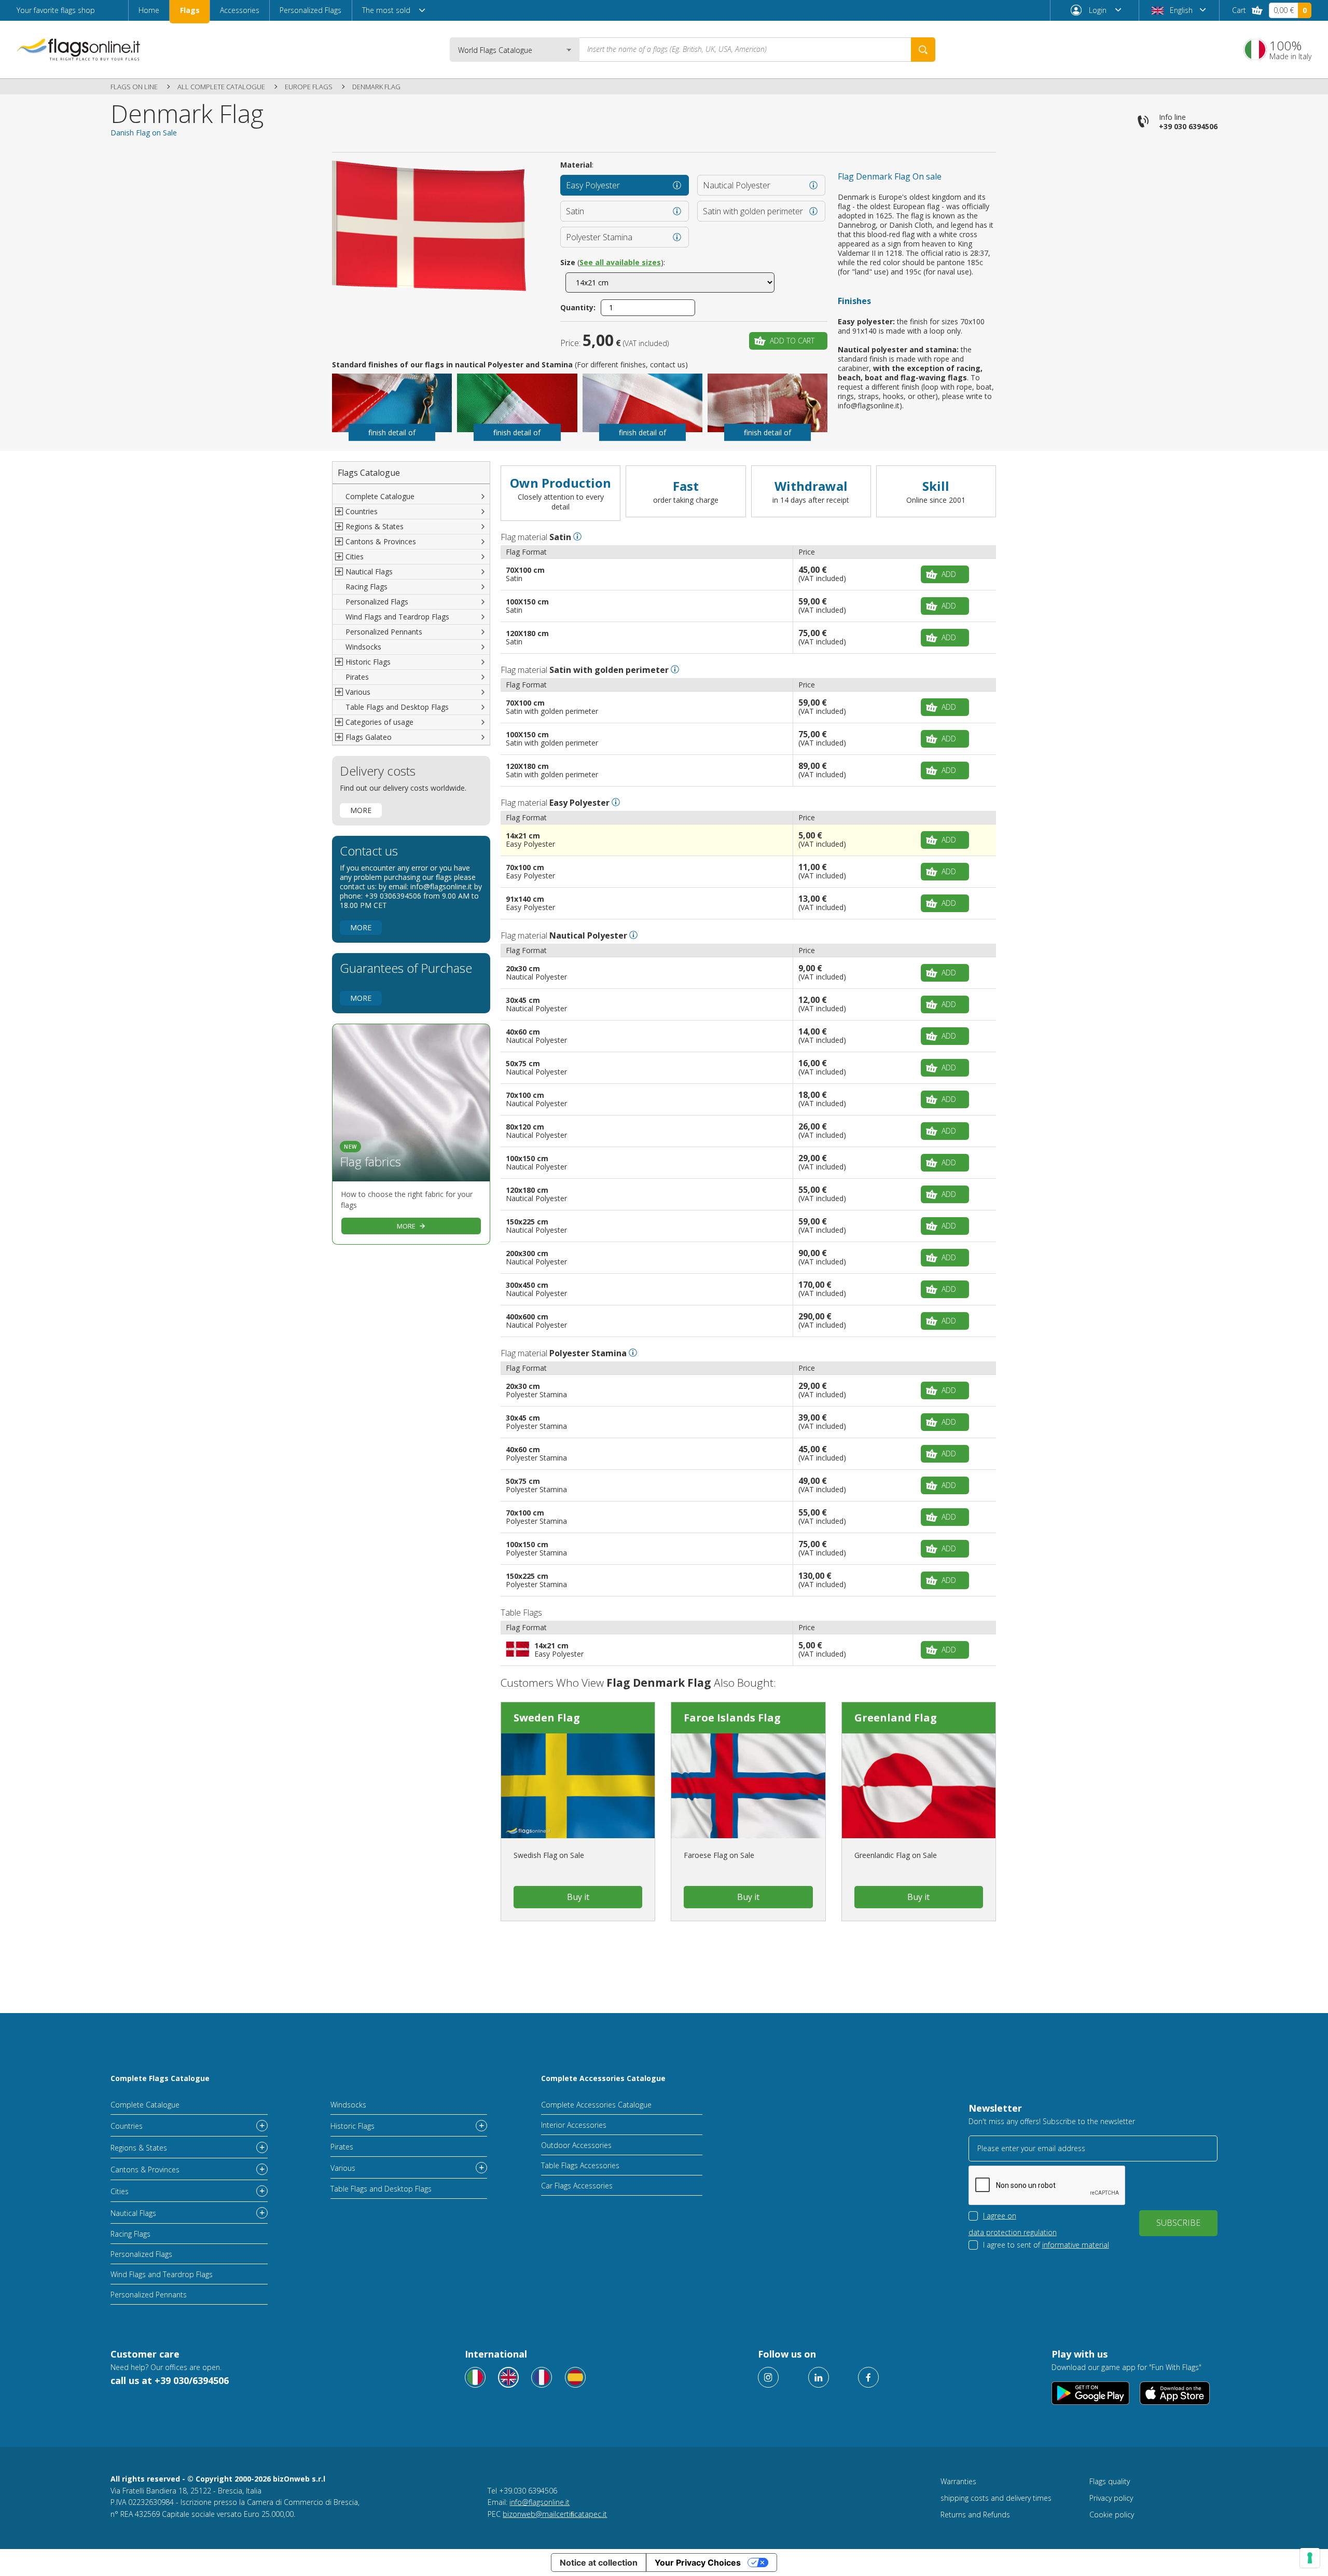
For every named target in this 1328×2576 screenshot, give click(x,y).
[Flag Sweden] (578, 1786)
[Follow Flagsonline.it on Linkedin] (819, 2377)
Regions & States (139, 2148)
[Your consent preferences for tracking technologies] (1310, 2558)
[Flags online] (508, 2377)
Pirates (357, 677)
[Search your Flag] (923, 50)
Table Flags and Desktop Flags (397, 707)
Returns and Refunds (975, 2515)
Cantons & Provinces (145, 2169)
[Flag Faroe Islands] (748, 1786)
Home (149, 10)
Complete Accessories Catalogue (603, 2078)
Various (343, 2168)
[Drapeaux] (542, 2377)
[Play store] (1091, 2393)
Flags (190, 10)
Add (949, 574)
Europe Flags (309, 87)
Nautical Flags (133, 2213)
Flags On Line (134, 87)
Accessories (240, 10)
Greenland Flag (896, 1718)
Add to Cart (792, 341)
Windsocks (363, 647)
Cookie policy (1112, 2515)
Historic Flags (352, 2126)
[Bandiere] (475, 2377)
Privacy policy (1111, 2498)
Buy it (578, 1897)
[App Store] (1175, 2393)
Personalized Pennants (384, 632)
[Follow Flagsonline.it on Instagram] (768, 2377)
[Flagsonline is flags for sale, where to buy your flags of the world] (79, 49)
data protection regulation (1013, 2232)
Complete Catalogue (380, 496)
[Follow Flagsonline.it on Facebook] (868, 2377)
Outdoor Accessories (576, 2145)
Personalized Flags (310, 10)
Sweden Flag (547, 1718)
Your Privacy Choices (698, 2563)
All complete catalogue (221, 87)
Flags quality (1110, 2481)
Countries (127, 2126)
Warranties (958, 2481)
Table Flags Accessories (580, 2165)
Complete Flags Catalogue (160, 2078)
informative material (1076, 2245)
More (361, 810)
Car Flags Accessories (577, 2186)
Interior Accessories (574, 2125)
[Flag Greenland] (919, 1786)
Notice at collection (599, 2563)
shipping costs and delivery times (996, 2498)
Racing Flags (366, 587)
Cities (120, 2191)
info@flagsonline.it (539, 2502)
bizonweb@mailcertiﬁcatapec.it (555, 2514)
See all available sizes (620, 262)
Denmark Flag (376, 87)
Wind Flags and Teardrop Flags (397, 617)
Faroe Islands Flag (732, 1718)
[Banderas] (575, 2377)
